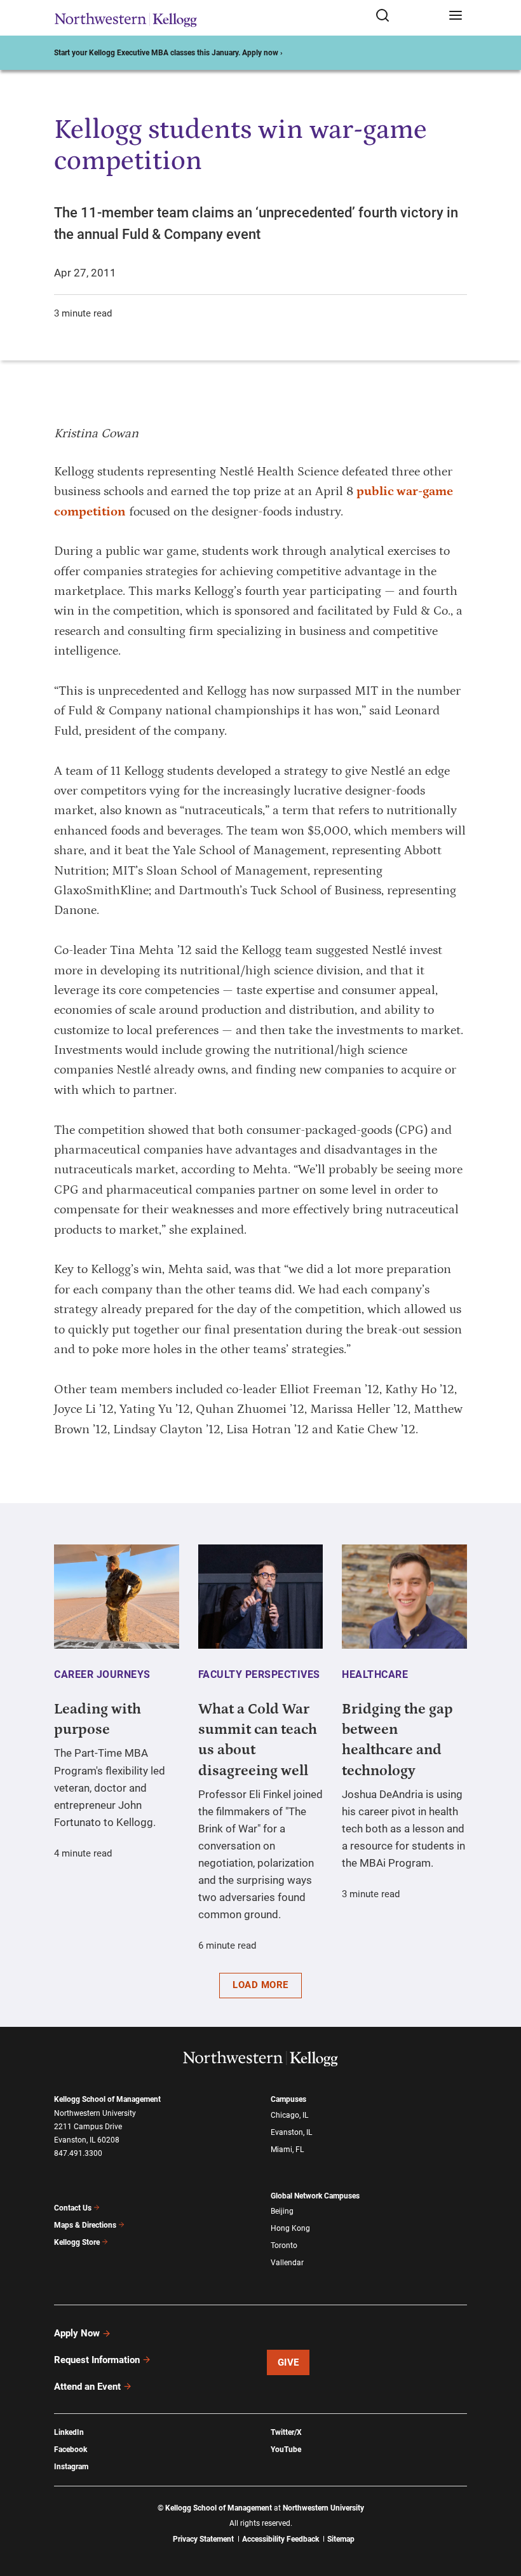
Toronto (284, 2245)
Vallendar (287, 2263)
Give (288, 2362)
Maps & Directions (85, 2225)
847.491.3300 (78, 2153)
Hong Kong (290, 2228)
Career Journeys (102, 1674)
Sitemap (341, 2539)
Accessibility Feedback (281, 2539)
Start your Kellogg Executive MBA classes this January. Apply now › (168, 53)
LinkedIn (69, 2432)
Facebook (71, 2450)
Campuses (288, 2099)
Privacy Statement (203, 2539)
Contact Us (73, 2208)
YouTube (286, 2450)
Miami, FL (287, 2150)
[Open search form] (408, 16)
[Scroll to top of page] (499, 2510)
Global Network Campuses (315, 2196)
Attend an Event (87, 2387)
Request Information (97, 2360)
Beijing (282, 2211)
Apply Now (77, 2333)
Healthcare (375, 1674)
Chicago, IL (289, 2115)
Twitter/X (286, 2432)
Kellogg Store (77, 2242)
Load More (260, 1985)
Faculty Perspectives (259, 1674)
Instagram (71, 2467)
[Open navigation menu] (456, 16)
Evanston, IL (291, 2132)
